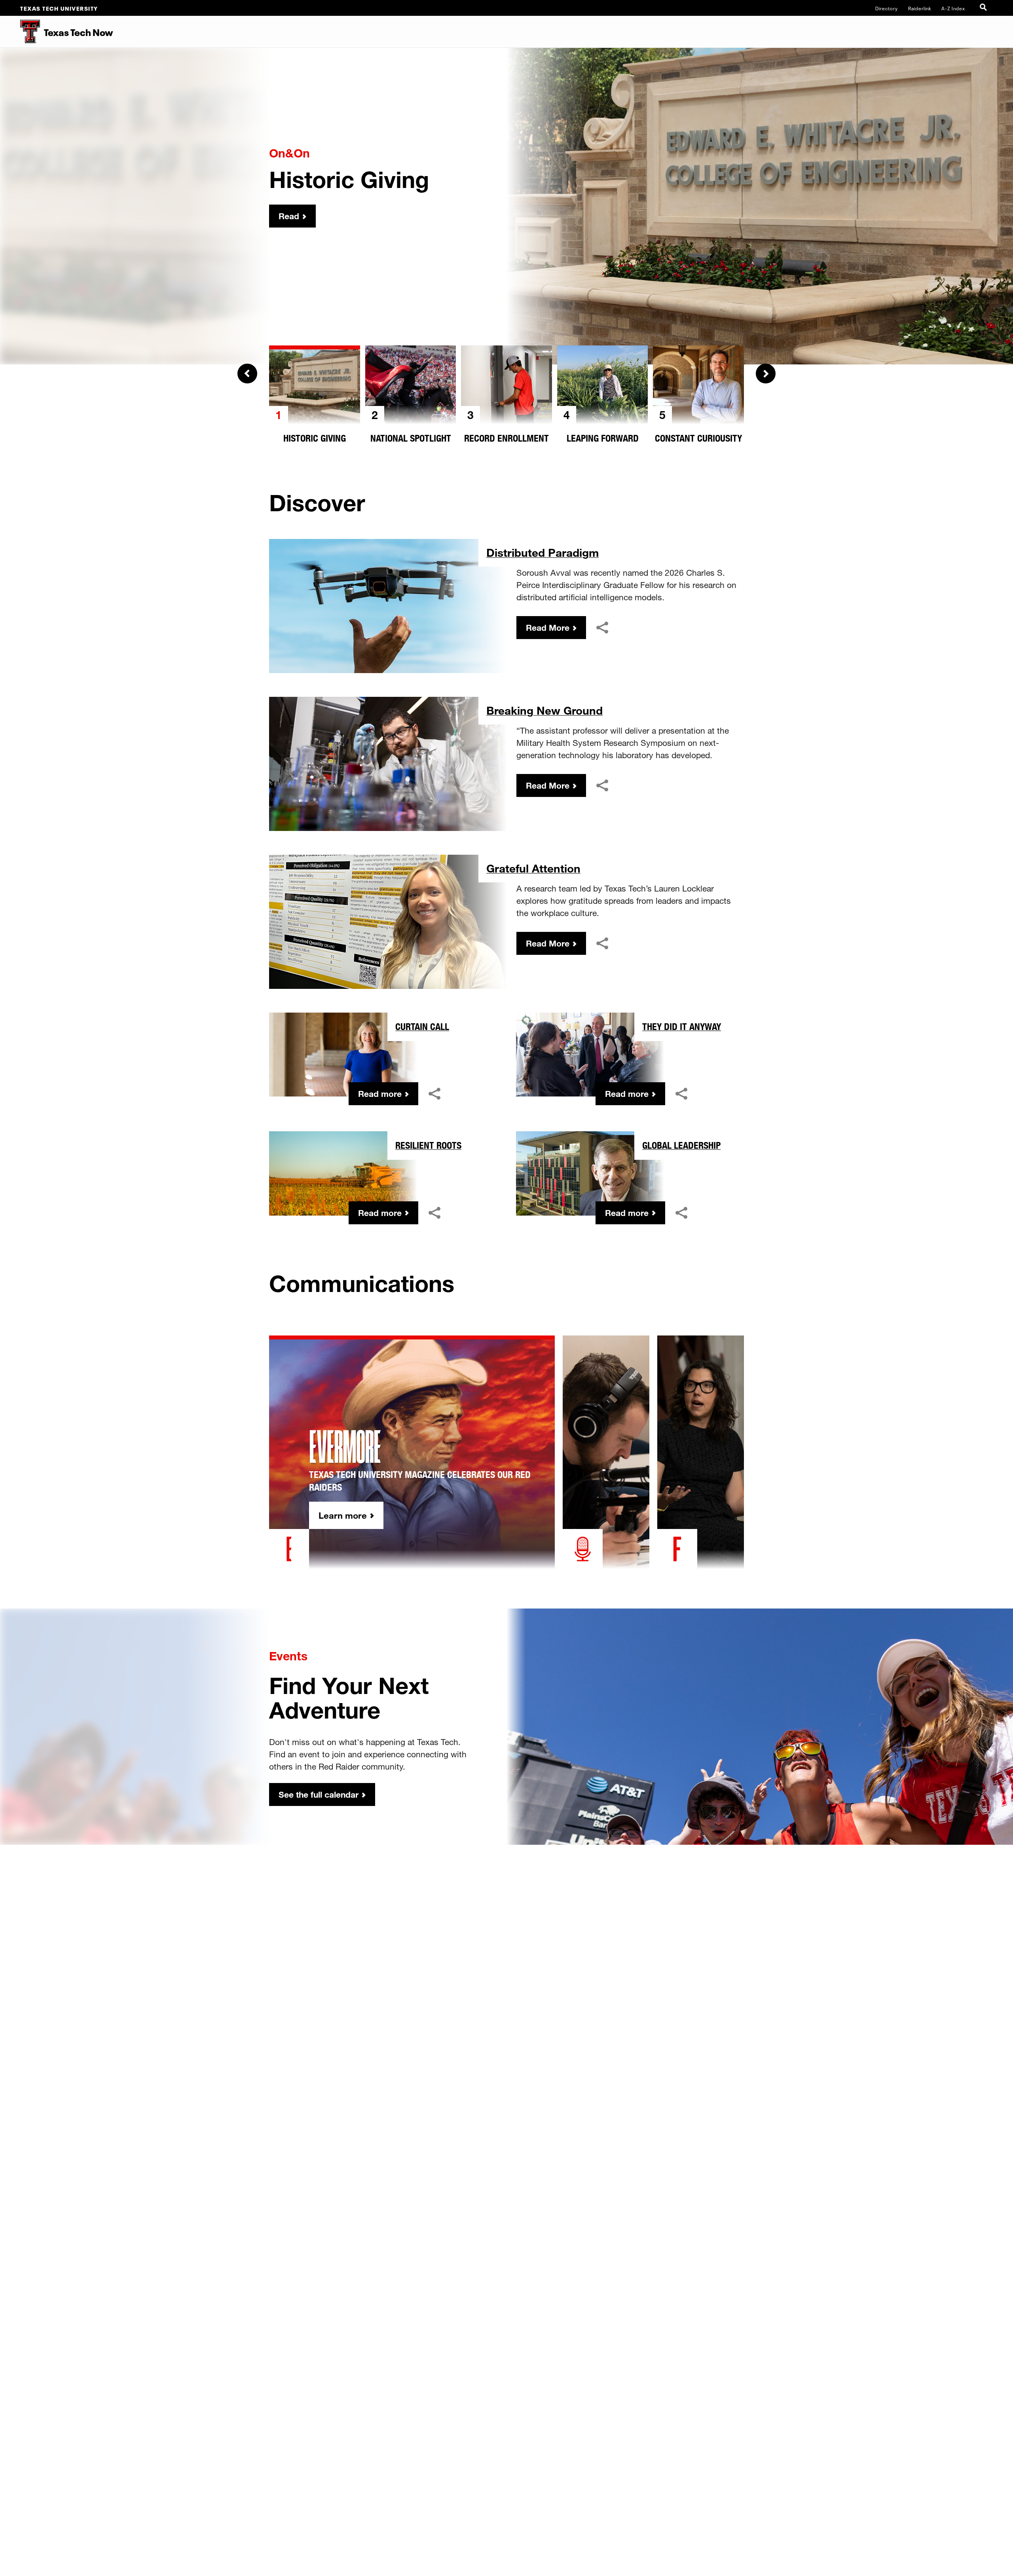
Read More (548, 628)
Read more (380, 1094)
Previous (247, 374)
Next (766, 374)
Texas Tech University (59, 8)
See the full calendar (319, 1794)
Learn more (343, 1515)
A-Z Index (953, 8)
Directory (887, 8)
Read (289, 216)
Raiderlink (920, 8)
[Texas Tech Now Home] (20, 32)
